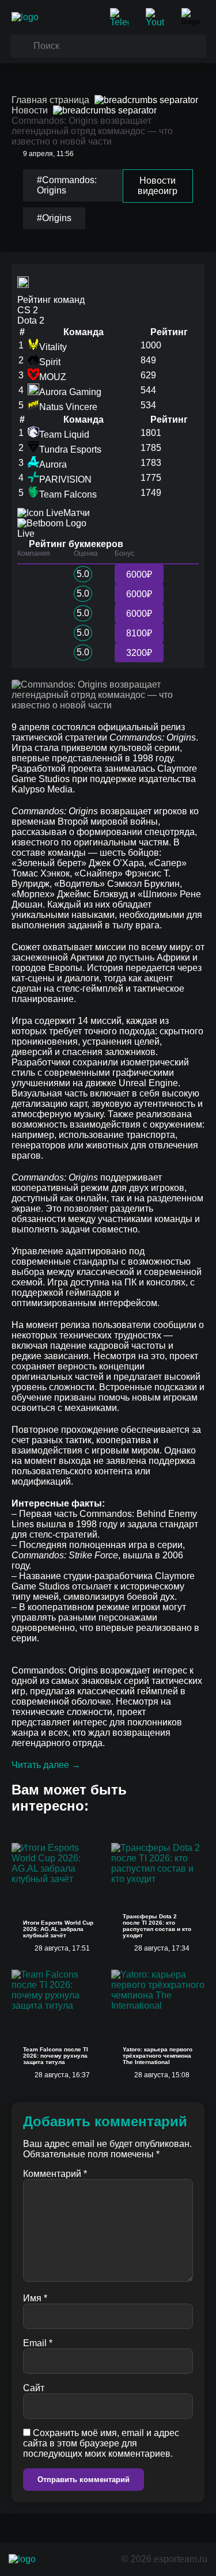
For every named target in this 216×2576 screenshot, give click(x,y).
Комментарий (55, 2174)
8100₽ (139, 633)
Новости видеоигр (158, 186)
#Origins (54, 218)
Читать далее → (46, 1765)
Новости (30, 110)
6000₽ (139, 574)
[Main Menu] (193, 17)
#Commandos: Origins (67, 185)
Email (38, 2343)
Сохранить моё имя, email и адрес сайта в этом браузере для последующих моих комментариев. (101, 2443)
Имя (35, 2298)
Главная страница (50, 100)
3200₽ (139, 653)
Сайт (34, 2388)
